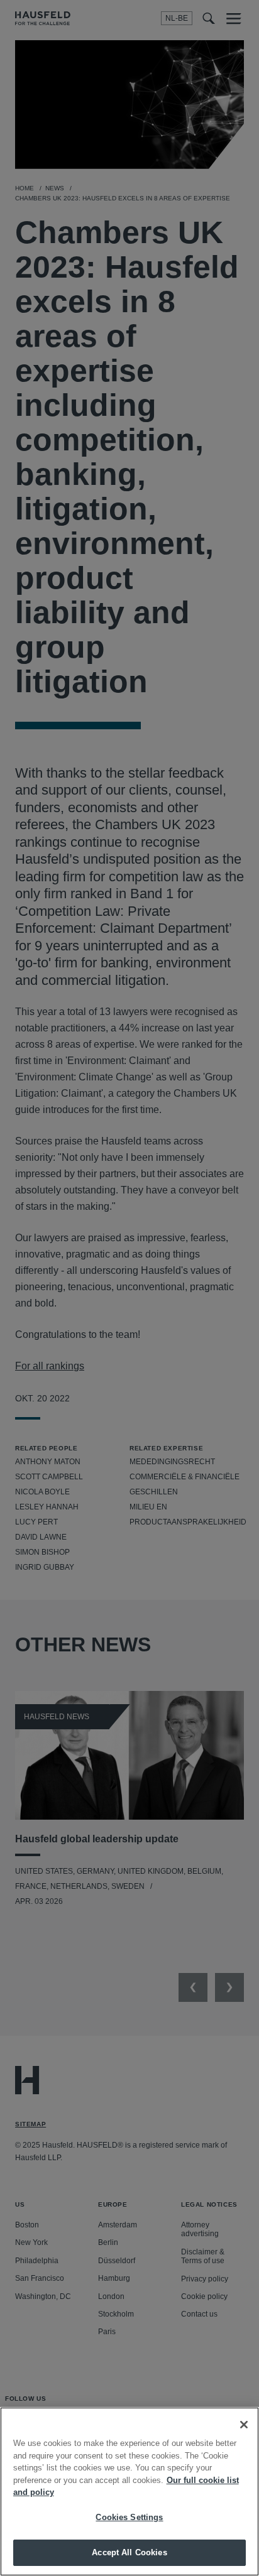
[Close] (244, 2425)
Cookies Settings (129, 2517)
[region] (129, 2492)
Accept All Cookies (129, 2552)
